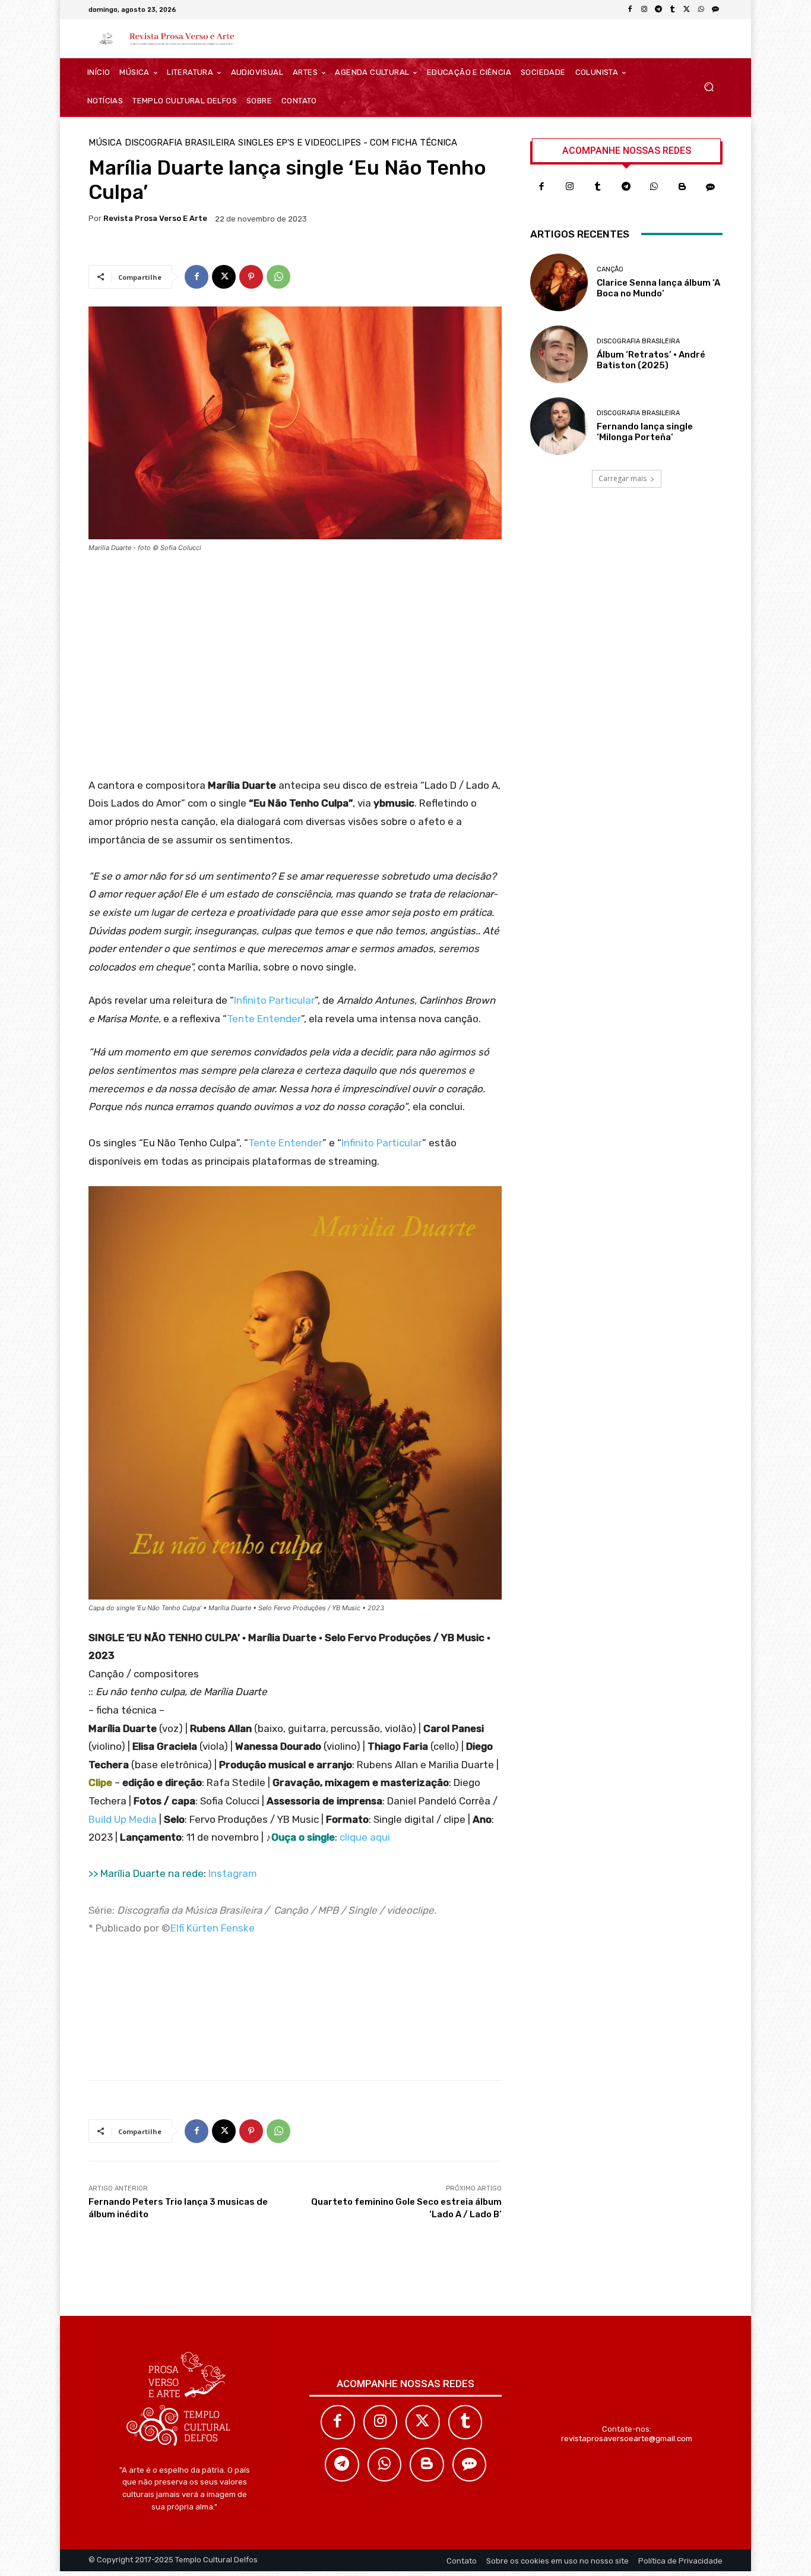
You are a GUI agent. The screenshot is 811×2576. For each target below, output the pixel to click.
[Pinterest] (251, 277)
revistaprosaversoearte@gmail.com (627, 2438)
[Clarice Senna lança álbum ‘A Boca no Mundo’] (559, 282)
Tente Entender (264, 1019)
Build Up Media (123, 1819)
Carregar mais (622, 478)
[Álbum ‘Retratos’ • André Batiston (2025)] (559, 354)
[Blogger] (683, 187)
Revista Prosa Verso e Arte (155, 218)
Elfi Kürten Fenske (213, 1928)
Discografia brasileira (180, 143)
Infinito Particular (274, 1000)
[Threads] (715, 10)
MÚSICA (105, 143)
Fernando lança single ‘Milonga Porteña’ (645, 432)
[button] (709, 87)
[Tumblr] (673, 10)
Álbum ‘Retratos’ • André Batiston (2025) (651, 360)
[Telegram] (658, 10)
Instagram (233, 1873)
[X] (687, 10)
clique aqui (365, 1837)
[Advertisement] (295, 669)
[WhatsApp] (701, 10)
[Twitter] (423, 2422)
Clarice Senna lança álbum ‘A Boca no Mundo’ (658, 288)
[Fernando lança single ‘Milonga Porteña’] (559, 426)
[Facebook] (630, 10)
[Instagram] (644, 10)
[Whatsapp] (654, 187)
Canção (610, 269)
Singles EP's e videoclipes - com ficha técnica (348, 143)
